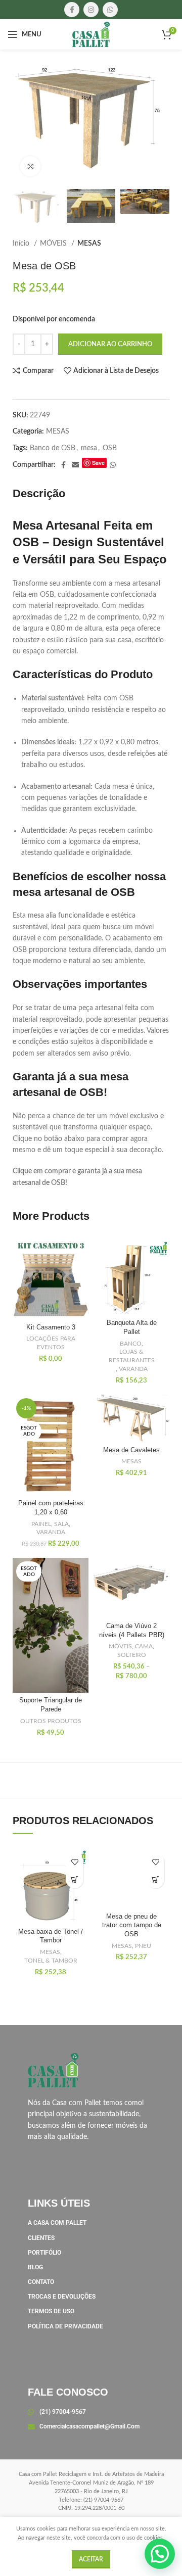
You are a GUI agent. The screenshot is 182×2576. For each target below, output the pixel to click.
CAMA (144, 1646)
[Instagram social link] (91, 10)
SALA (61, 1524)
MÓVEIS (54, 244)
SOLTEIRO (132, 1655)
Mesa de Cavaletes (131, 1450)
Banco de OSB (53, 448)
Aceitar (91, 2559)
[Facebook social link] (72, 10)
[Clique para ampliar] (30, 166)
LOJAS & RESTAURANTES (132, 1356)
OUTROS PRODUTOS (51, 1721)
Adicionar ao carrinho (110, 344)
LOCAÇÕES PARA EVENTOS (51, 1343)
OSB (110, 448)
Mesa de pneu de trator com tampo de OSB (132, 1925)
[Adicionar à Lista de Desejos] (75, 1862)
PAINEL (41, 1524)
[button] (75, 1879)
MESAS (89, 244)
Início (22, 244)
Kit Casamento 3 (51, 1327)
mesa (89, 448)
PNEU (143, 1946)
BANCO (131, 1344)
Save (98, 463)
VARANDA (133, 1369)
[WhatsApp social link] (110, 10)
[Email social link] (75, 465)
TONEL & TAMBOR (51, 1961)
